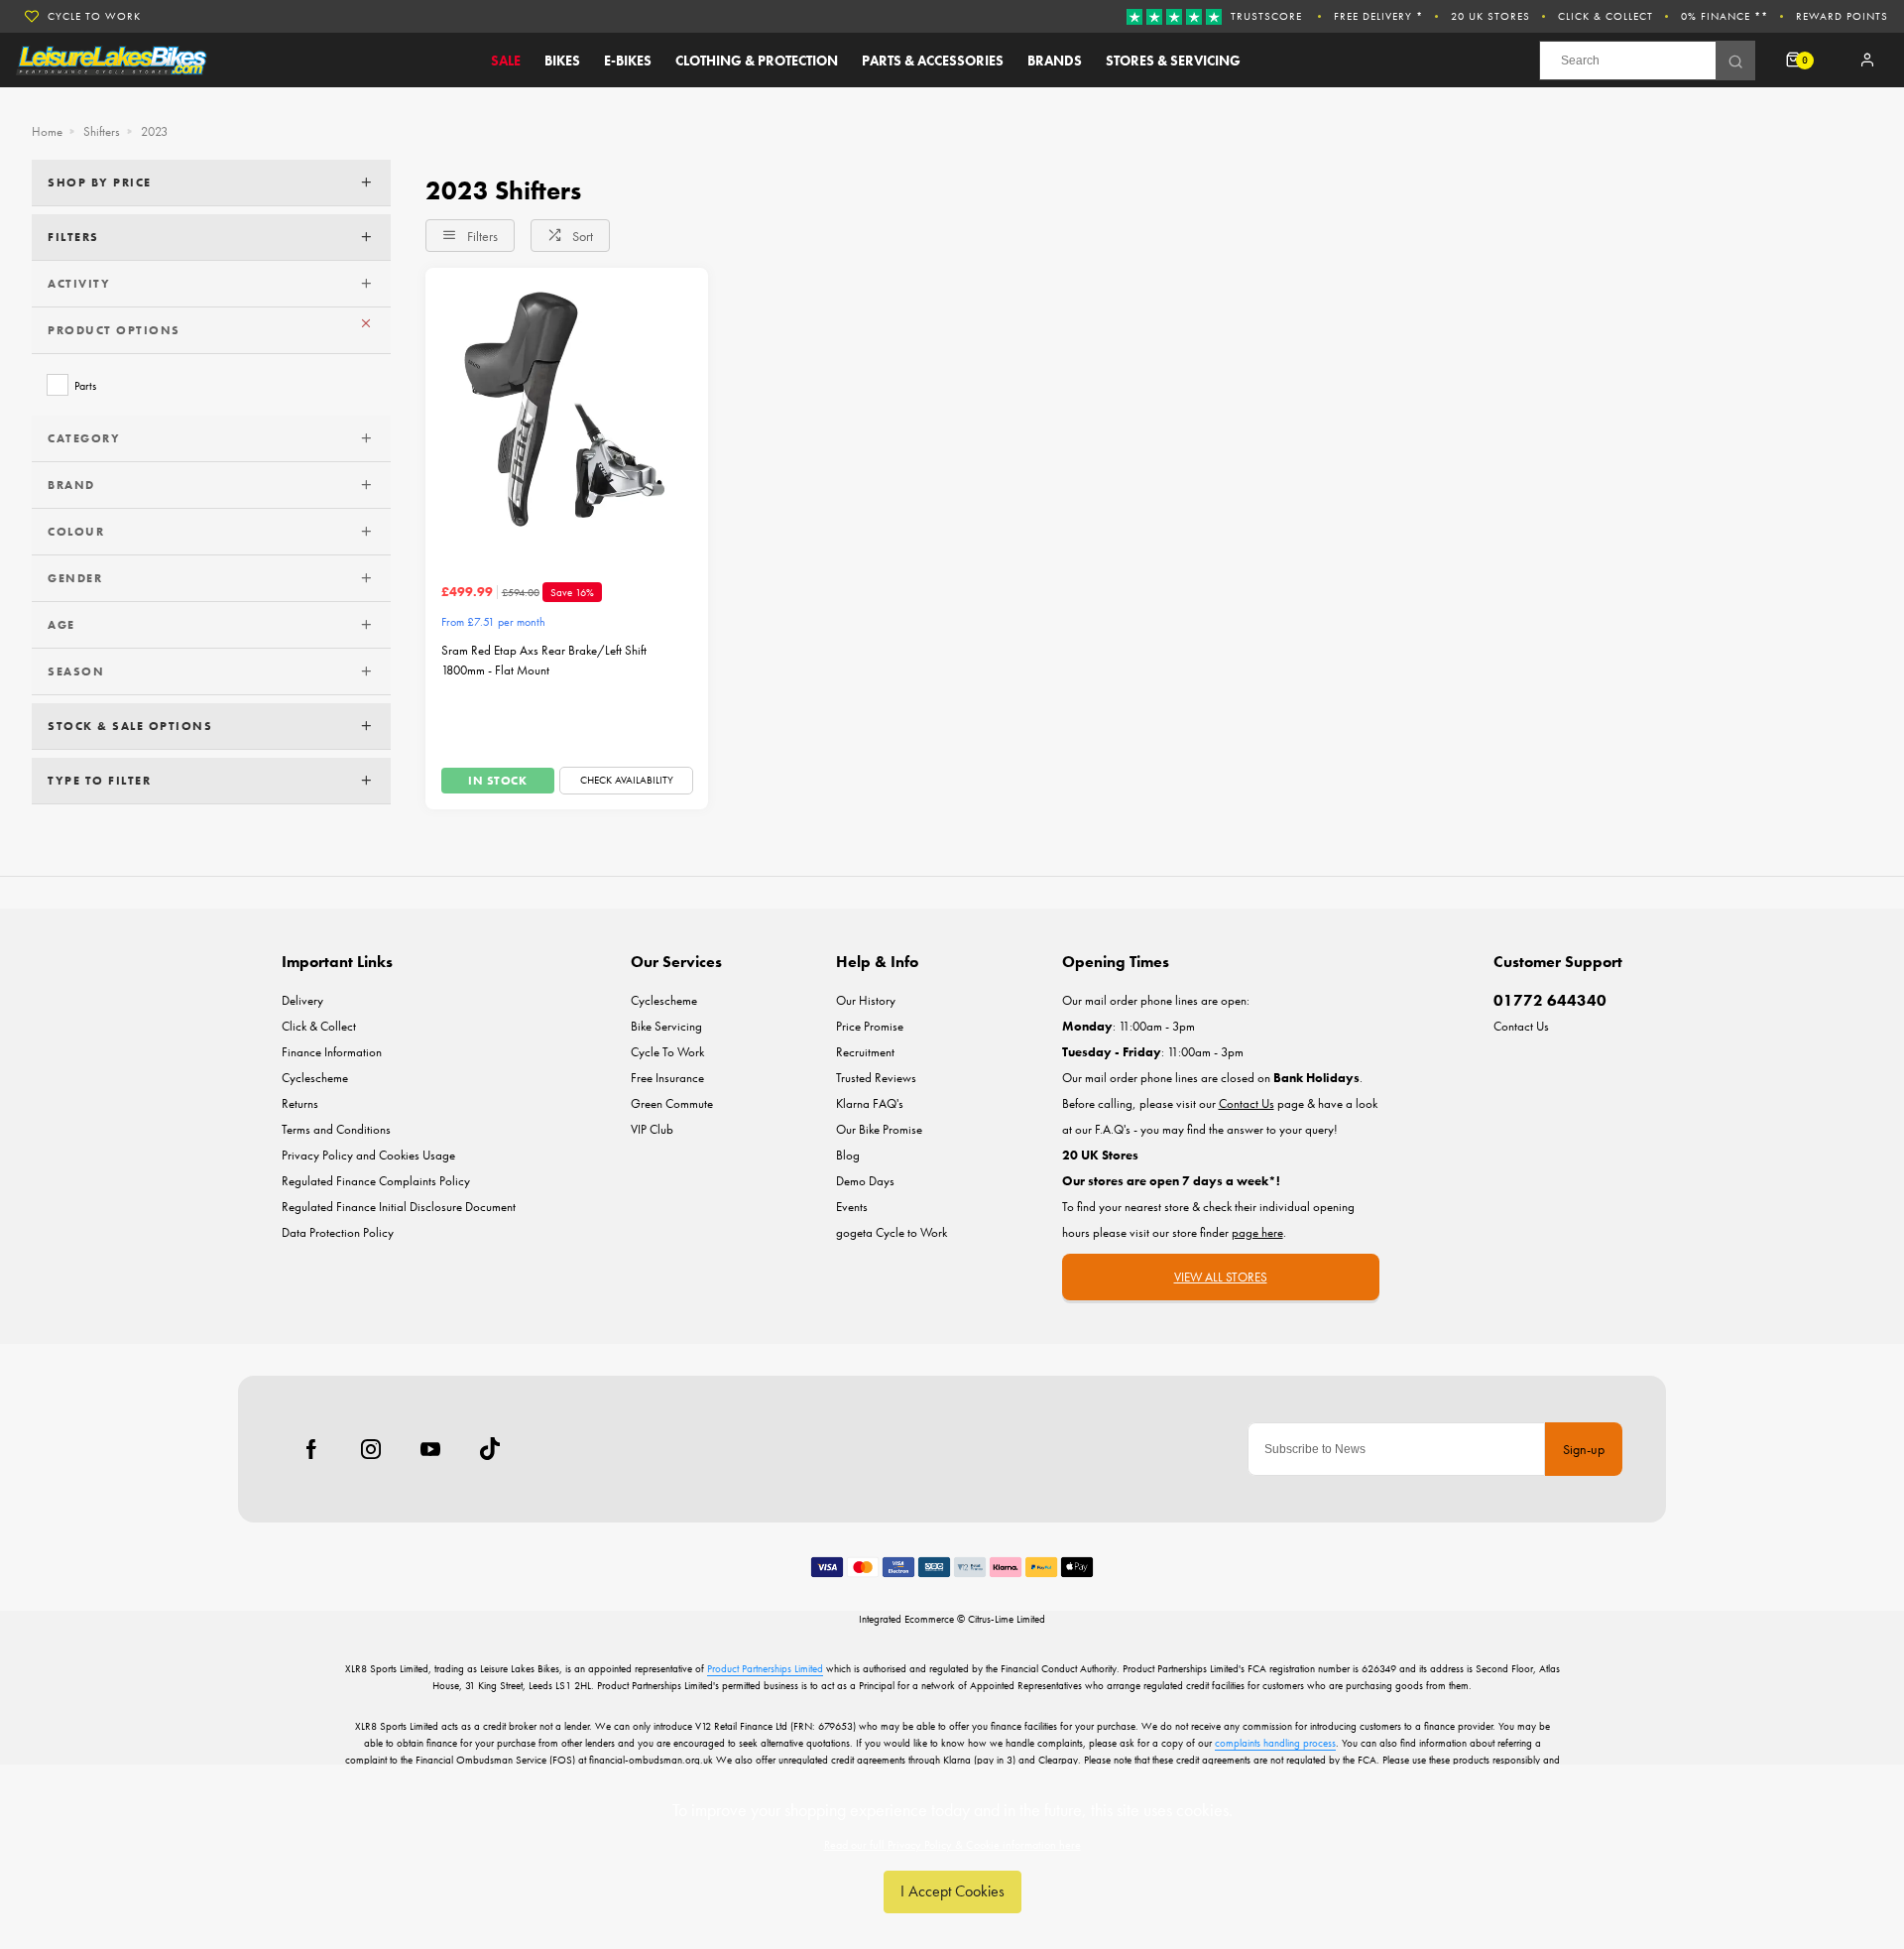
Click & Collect (1606, 16)
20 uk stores (1490, 16)
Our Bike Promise (879, 1129)
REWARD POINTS (1842, 16)
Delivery (302, 1000)
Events (852, 1207)
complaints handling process (1275, 1743)
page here (1257, 1232)
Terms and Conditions (336, 1129)
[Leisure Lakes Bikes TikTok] (490, 1449)
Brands (1055, 61)
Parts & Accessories (933, 61)
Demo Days (865, 1181)
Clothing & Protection (757, 61)
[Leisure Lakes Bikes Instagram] (371, 1449)
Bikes (562, 61)
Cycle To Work (667, 1052)
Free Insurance (667, 1078)
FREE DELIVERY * (1378, 16)
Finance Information (332, 1052)
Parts (85, 385)
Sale (506, 61)
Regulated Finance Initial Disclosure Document (399, 1207)
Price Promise (870, 1026)
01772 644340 (1550, 1000)
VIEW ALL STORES (1221, 1277)
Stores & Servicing (1173, 61)
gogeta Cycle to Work (892, 1232)
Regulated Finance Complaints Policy (376, 1181)
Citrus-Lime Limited (1007, 1619)
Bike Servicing (666, 1026)
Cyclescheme (315, 1078)
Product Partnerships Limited (765, 1668)
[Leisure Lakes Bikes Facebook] (311, 1449)
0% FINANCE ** (1725, 16)
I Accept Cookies (952, 1891)
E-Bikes (628, 61)
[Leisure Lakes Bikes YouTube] (430, 1449)
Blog (848, 1155)
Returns (300, 1103)
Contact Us (1521, 1026)
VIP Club (652, 1129)
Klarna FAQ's (870, 1103)
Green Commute (672, 1103)
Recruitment (865, 1052)
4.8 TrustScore (94, 28)
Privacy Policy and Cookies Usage (368, 1155)
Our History (866, 1000)
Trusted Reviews (876, 1078)
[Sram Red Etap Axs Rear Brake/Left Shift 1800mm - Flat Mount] (567, 409)
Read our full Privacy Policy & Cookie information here (952, 1845)
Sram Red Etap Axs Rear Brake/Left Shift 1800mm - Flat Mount (544, 661)
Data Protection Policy (338, 1232)
